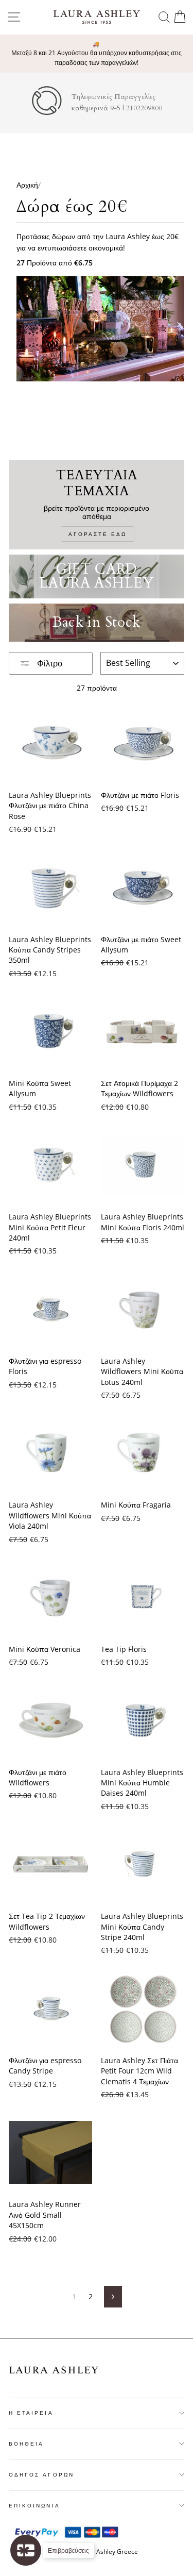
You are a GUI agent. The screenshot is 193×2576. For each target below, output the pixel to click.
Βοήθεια (26, 2444)
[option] (97, 54)
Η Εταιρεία (31, 2413)
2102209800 (144, 108)
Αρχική (27, 185)
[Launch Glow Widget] (26, 2550)
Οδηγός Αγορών (41, 2474)
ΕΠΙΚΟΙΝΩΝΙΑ (34, 2505)
